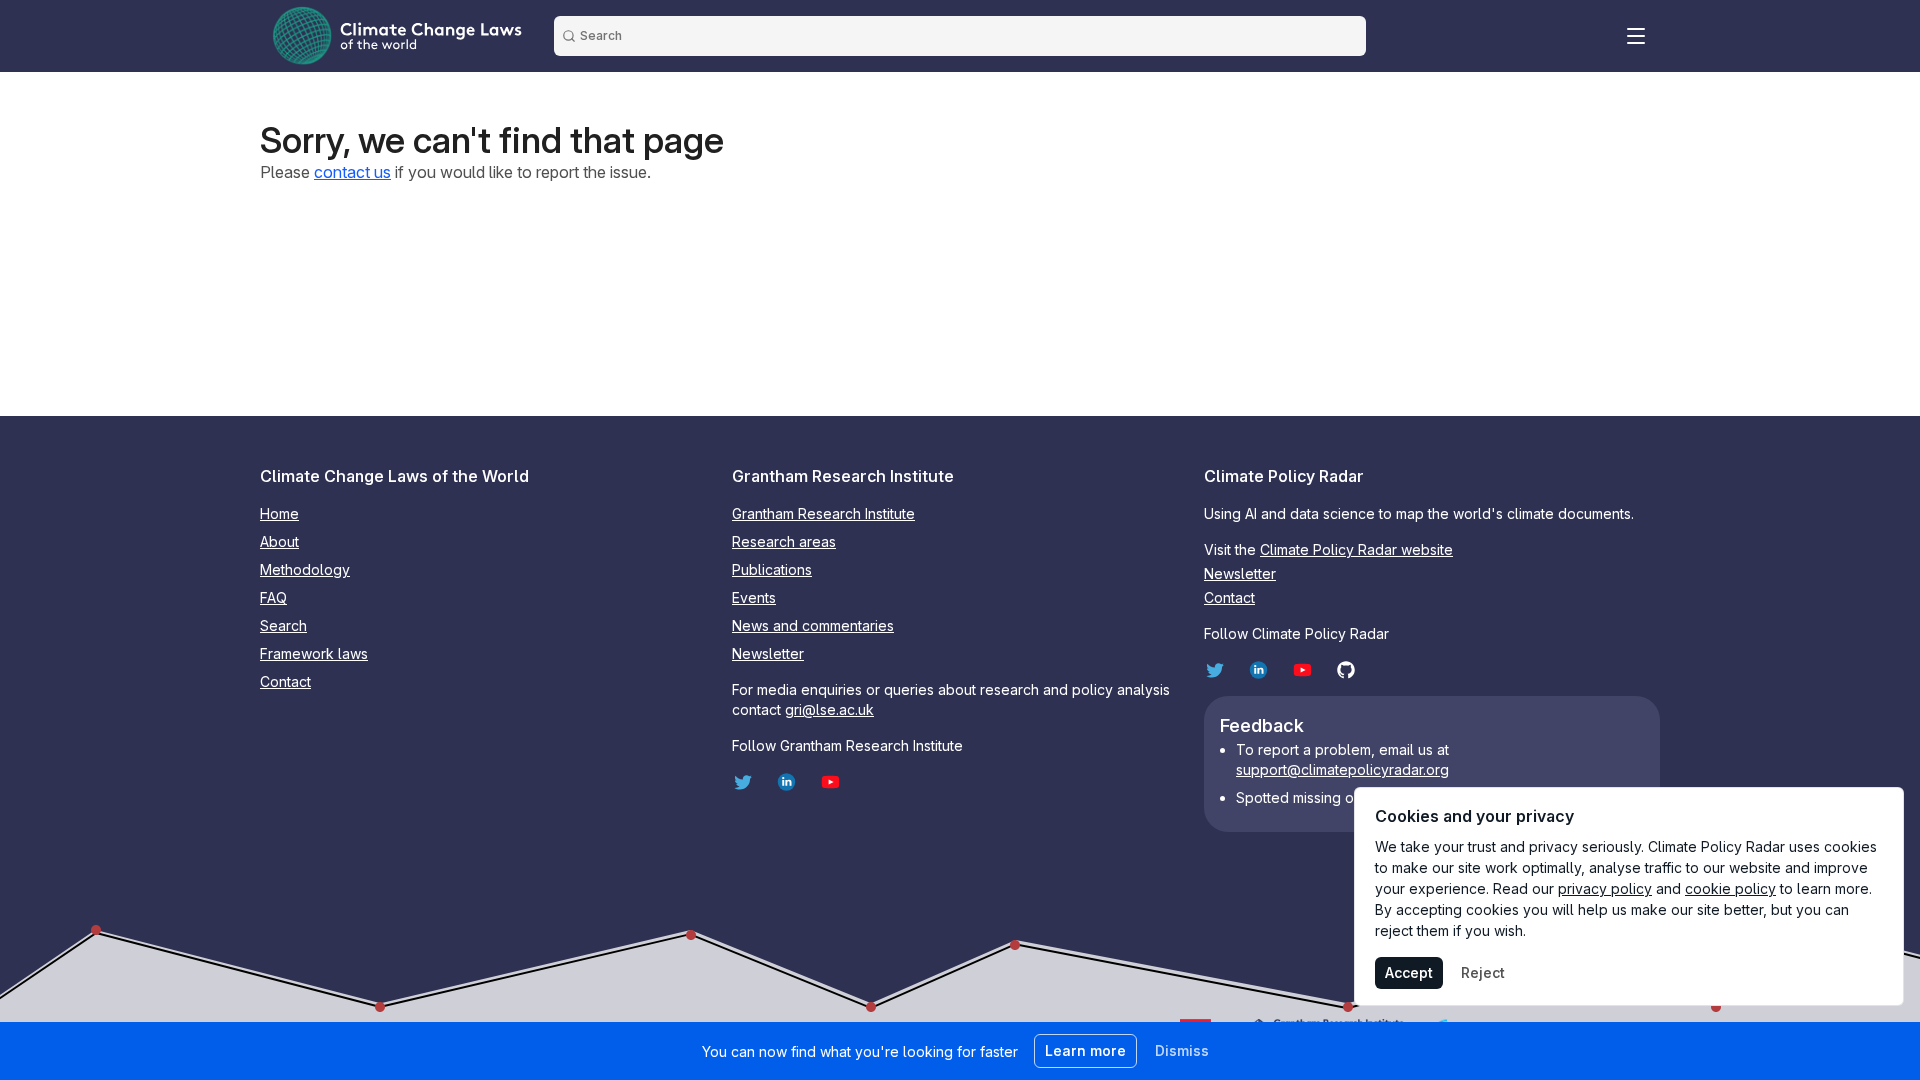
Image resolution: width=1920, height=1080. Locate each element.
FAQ (273, 597)
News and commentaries (813, 625)
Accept (1409, 972)
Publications (772, 569)
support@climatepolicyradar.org (1342, 769)
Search (283, 625)
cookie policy (1730, 888)
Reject (1483, 972)
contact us (352, 172)
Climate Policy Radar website (1356, 549)
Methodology (305, 569)
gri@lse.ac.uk (829, 709)
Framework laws (314, 653)
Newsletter (768, 653)
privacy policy (1605, 888)
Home (279, 513)
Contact (285, 681)
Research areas (784, 541)
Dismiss (1182, 1050)
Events (754, 597)
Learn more (1085, 1050)
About (279, 541)
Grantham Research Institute (823, 513)
